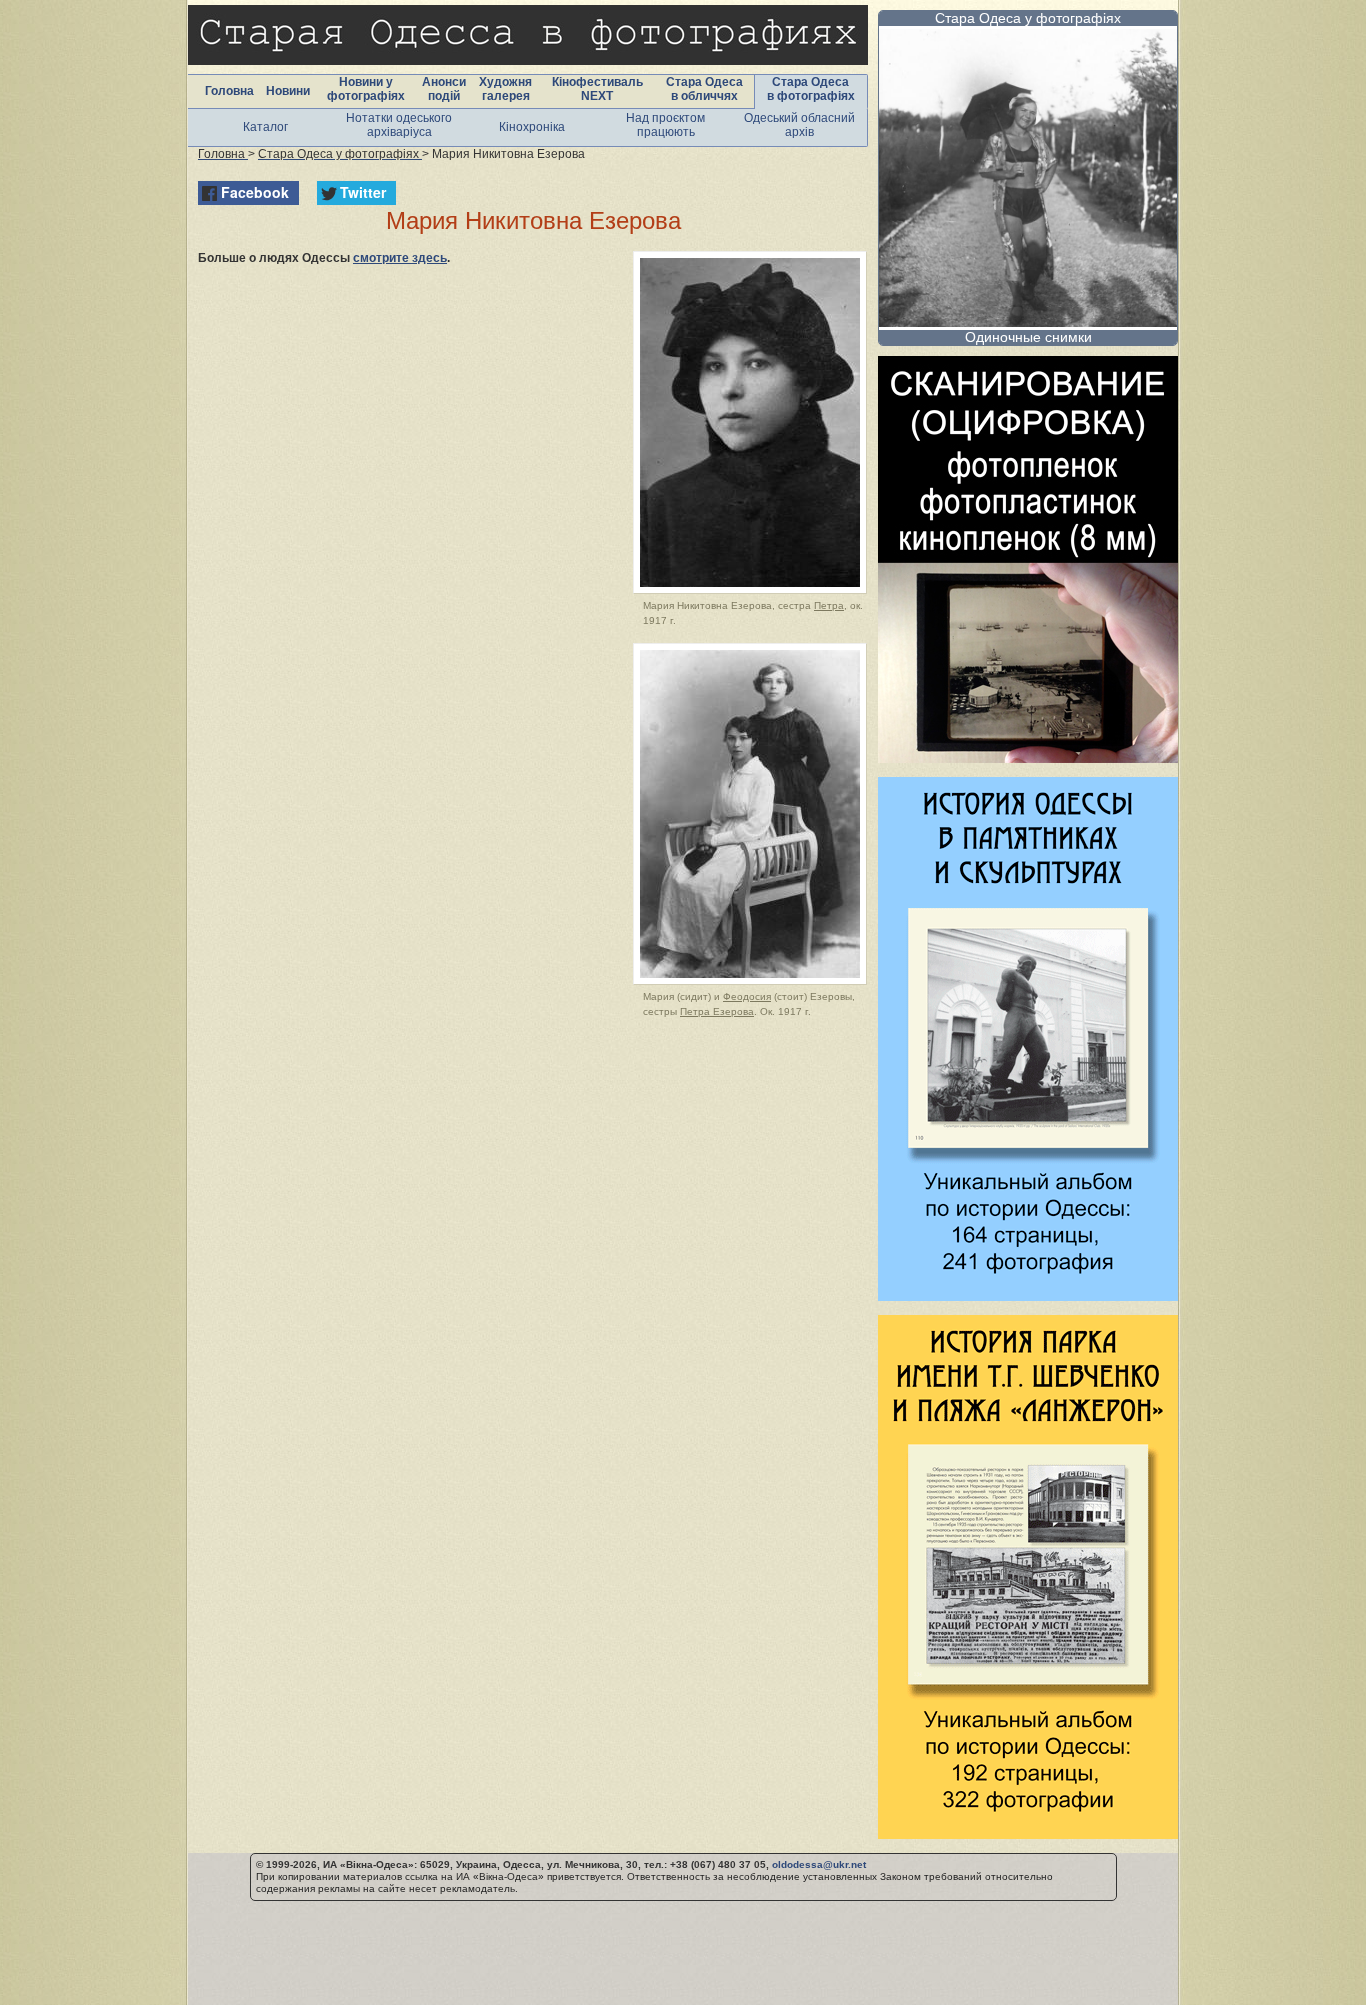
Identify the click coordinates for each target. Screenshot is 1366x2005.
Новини (288, 91)
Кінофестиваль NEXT (597, 89)
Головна (229, 91)
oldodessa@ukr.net (819, 1864)
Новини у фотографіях (366, 89)
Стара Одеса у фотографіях (1028, 18)
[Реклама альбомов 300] (1028, 1295)
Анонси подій (444, 89)
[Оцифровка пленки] (1028, 757)
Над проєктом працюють (665, 125)
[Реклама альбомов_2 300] (1028, 1833)
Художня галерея (505, 89)
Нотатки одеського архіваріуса (399, 125)
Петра (829, 605)
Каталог (265, 127)
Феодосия (747, 996)
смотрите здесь (400, 258)
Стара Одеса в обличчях (704, 89)
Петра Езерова (717, 1011)
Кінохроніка (532, 127)
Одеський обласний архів (799, 125)
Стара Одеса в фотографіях (811, 89)
